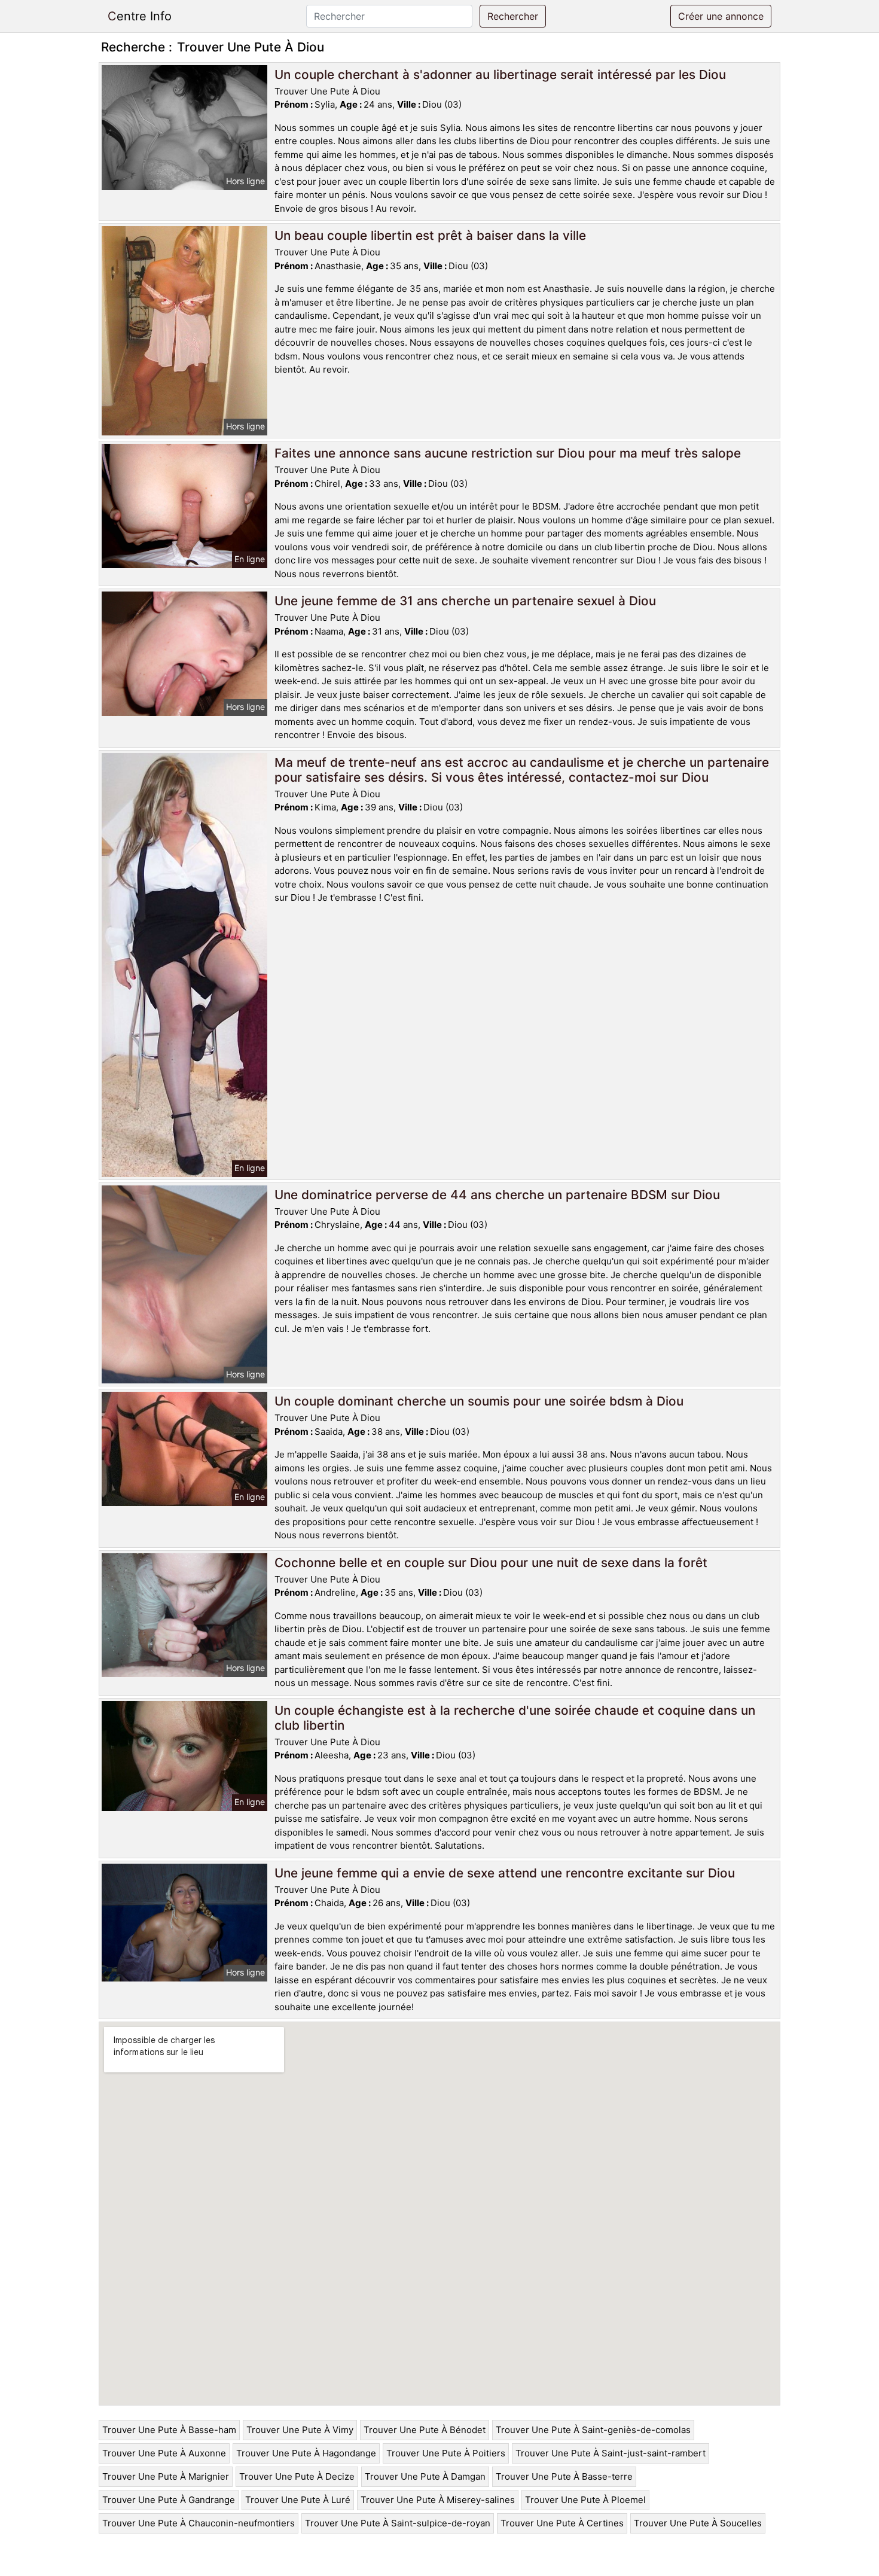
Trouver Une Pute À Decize (297, 2476)
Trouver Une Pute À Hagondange (306, 2453)
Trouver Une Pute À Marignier (166, 2476)
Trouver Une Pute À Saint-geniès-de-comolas (593, 2430)
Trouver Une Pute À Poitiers (446, 2453)
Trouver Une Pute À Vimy (300, 2430)
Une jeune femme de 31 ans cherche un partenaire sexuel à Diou (465, 601)
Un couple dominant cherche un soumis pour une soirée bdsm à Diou (479, 1401)
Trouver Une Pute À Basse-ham (169, 2430)
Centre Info (140, 16)
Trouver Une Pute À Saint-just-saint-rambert (611, 2453)
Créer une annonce (721, 16)
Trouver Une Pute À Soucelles (698, 2523)
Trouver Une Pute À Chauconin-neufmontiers (199, 2523)
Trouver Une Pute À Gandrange (169, 2500)
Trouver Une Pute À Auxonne (164, 2453)
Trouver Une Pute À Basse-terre (564, 2476)
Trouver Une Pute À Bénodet (425, 2430)
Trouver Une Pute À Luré (298, 2500)
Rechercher (513, 16)
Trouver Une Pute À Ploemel (585, 2500)
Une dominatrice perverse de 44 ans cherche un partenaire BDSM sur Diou (497, 1195)
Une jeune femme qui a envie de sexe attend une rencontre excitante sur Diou (505, 1873)
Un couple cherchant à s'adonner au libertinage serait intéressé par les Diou (500, 74)
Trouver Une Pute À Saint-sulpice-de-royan (398, 2523)
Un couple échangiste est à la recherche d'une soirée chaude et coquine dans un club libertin (515, 1718)
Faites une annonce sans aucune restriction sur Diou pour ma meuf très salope (508, 453)
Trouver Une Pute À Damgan (425, 2476)
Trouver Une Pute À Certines (562, 2523)
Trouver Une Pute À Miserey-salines (438, 2500)
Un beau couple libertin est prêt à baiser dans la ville (430, 235)
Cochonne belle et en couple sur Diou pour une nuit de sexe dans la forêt (491, 1563)
